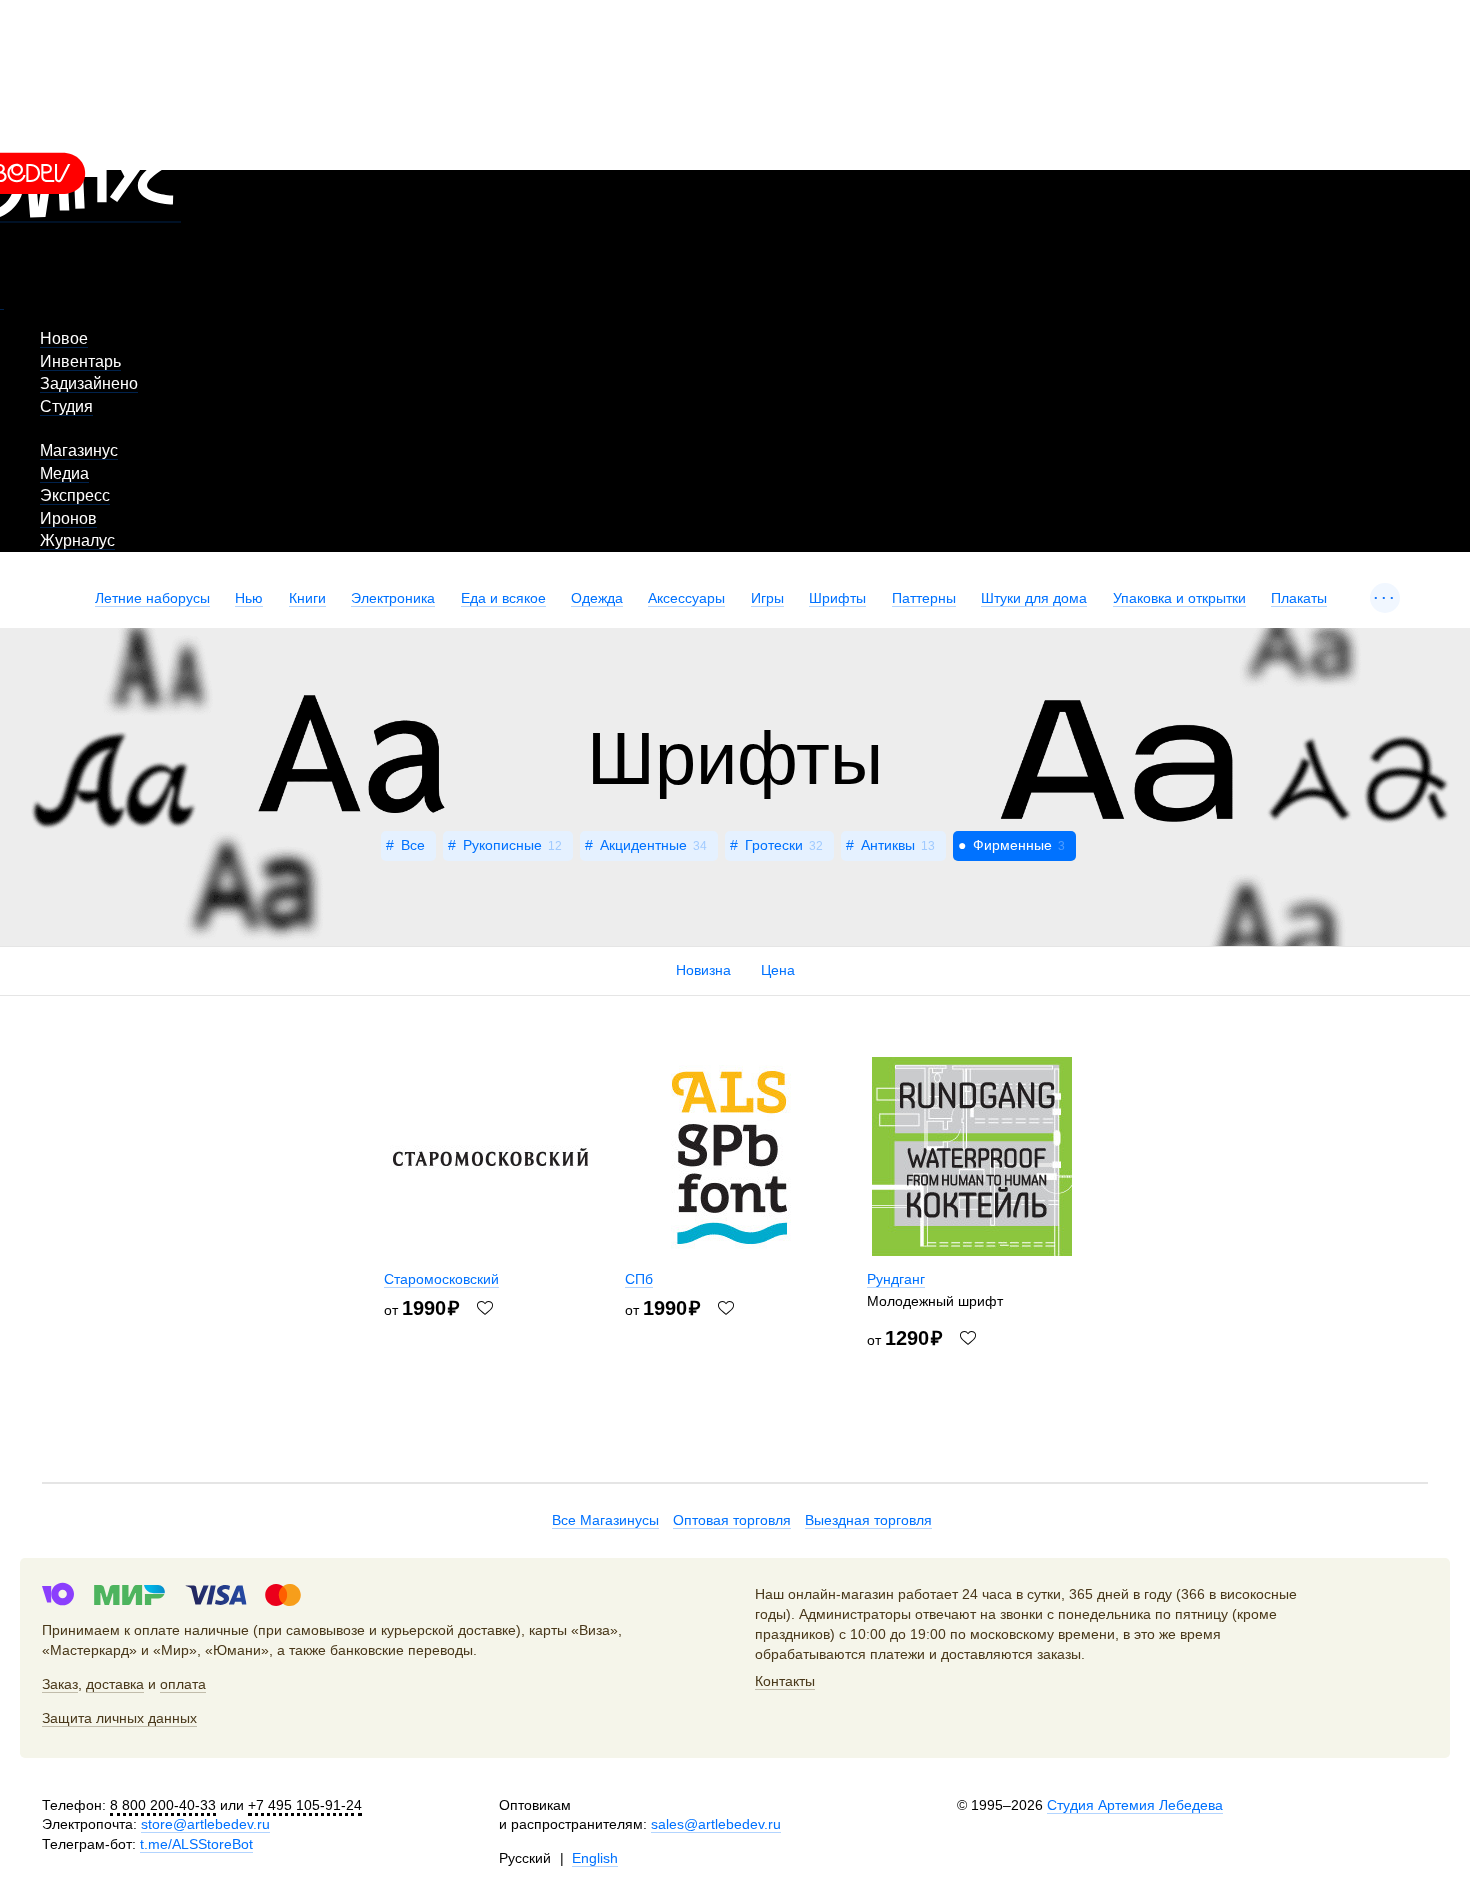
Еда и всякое (503, 598)
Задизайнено (89, 383)
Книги (307, 598)
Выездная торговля (868, 1520)
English (595, 1858)
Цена (778, 970)
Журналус (77, 540)
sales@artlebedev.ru (716, 1824)
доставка (115, 1684)
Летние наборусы (152, 598)
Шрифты (837, 598)
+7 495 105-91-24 (305, 1805)
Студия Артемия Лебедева (1135, 1805)
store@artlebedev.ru (205, 1824)
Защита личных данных (119, 1718)
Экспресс (75, 495)
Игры (767, 598)
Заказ (60, 1684)
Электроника (393, 598)
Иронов (68, 518)
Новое (64, 338)
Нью (249, 598)
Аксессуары (686, 598)
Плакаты (1299, 598)
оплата (183, 1684)
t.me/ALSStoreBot (196, 1844)
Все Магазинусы (605, 1520)
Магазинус (79, 450)
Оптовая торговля (732, 1520)
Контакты (785, 1681)
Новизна (703, 970)
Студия (66, 406)
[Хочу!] (485, 1308)
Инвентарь (80, 361)
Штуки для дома (1034, 598)
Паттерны (924, 598)
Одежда (597, 598)
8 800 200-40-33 (163, 1805)
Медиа (64, 473)
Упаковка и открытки (1179, 598)
